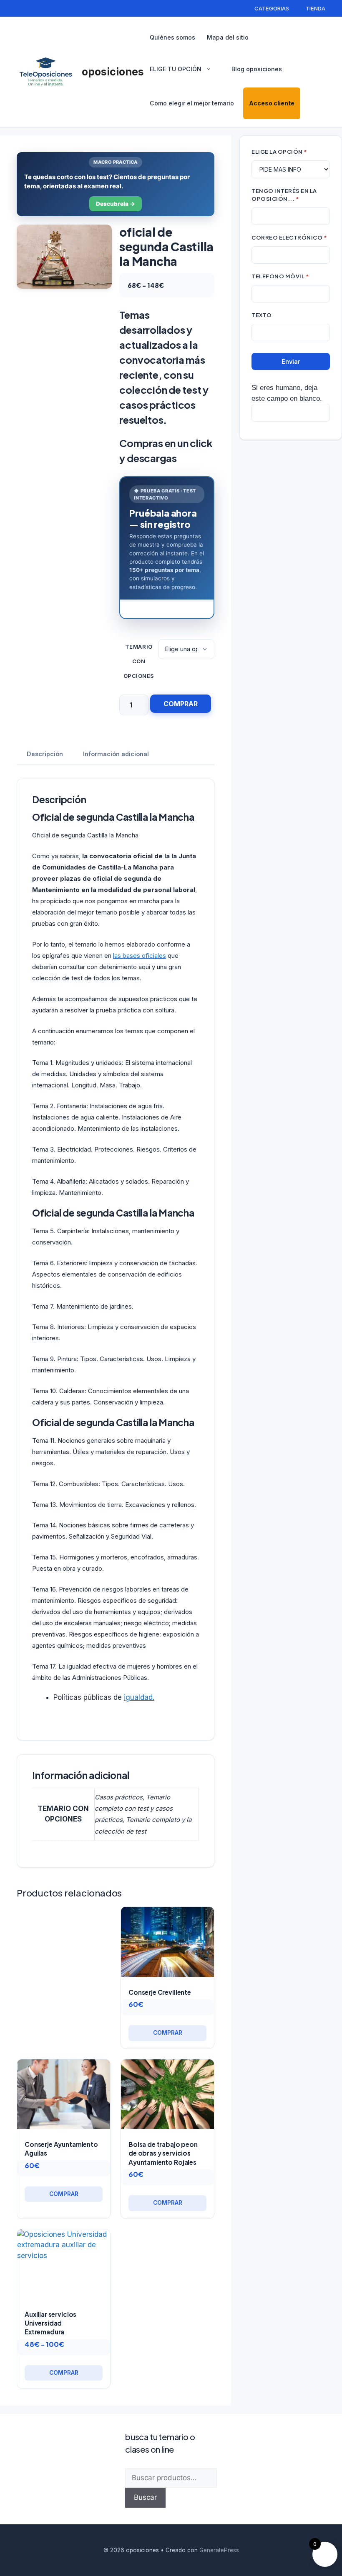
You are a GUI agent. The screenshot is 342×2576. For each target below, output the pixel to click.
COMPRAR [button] (168, 2033)
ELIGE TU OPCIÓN (176, 69)
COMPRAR (181, 704)
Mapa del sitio (228, 37)
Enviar (291, 361)
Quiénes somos (172, 37)
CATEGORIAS (272, 8)
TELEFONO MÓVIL (280, 276)
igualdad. (139, 1697)
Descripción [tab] (45, 754)
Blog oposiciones (257, 69)
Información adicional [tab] (116, 754)
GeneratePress (219, 2550)
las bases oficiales (140, 956)
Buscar (145, 2497)
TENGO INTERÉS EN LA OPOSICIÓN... (284, 195)
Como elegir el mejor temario (192, 103)
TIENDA (316, 8)
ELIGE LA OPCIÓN (279, 151)
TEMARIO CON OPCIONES (139, 661)
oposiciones (113, 72)
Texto (262, 315)
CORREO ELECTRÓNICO (289, 237)
